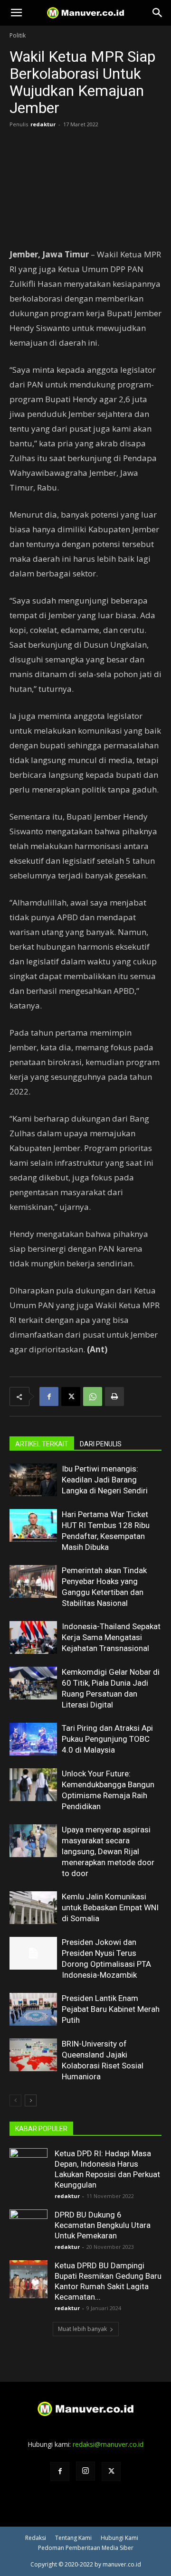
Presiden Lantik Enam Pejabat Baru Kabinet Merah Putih (111, 2009)
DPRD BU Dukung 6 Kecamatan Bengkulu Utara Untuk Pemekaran (103, 2225)
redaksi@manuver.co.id (108, 2444)
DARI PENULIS (101, 1444)
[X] (71, 1397)
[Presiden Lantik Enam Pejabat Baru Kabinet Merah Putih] (33, 2009)
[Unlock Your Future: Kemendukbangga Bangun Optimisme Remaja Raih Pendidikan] (33, 1785)
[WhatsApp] (93, 1397)
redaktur (43, 124)
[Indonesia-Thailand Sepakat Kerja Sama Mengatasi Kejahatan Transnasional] (33, 1637)
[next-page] (31, 2100)
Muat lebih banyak (82, 2329)
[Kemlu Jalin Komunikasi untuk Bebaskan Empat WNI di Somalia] (33, 1908)
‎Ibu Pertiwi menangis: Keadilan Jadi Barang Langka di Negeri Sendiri (105, 1480)
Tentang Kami (73, 2538)
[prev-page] (15, 2100)
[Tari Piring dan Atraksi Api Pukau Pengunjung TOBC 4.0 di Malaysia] (33, 1739)
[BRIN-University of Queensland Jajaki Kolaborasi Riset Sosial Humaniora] (33, 2055)
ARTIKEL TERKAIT (42, 1444)
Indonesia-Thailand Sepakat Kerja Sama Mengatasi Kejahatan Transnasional (111, 1637)
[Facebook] (49, 1397)
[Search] (158, 13)
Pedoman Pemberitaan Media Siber (86, 2548)
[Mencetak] (114, 1397)
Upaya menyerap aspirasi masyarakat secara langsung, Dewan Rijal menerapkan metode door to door (108, 1851)
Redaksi (36, 2538)
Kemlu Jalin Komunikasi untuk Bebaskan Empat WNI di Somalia (110, 1907)
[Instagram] (85, 2471)
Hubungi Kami (119, 2538)
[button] (16, 13)
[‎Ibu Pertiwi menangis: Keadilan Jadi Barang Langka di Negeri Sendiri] (33, 1480)
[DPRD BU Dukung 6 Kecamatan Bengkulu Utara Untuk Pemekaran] (28, 2228)
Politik (18, 35)
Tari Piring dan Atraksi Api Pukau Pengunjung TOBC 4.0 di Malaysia (107, 1739)
